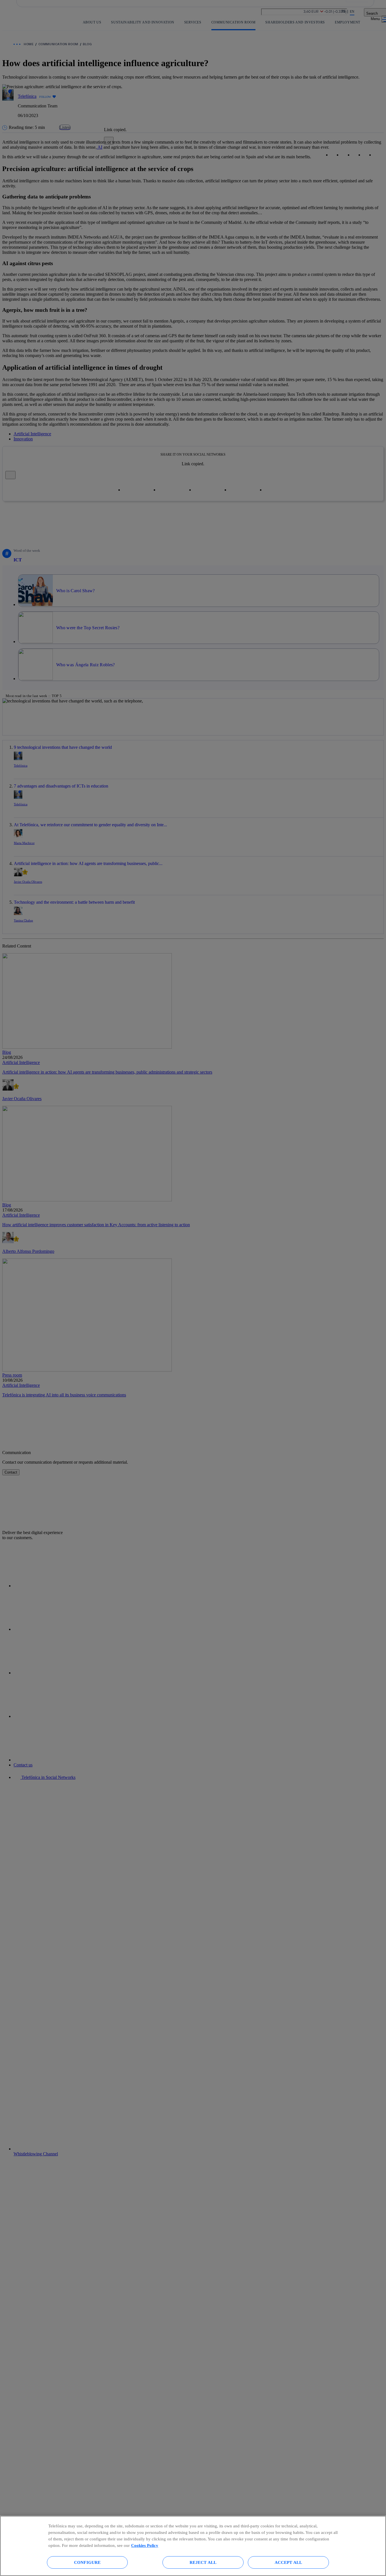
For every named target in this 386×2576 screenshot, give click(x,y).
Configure (87, 2562)
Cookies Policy (145, 2545)
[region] (193, 2546)
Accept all (289, 2562)
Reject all (203, 2562)
